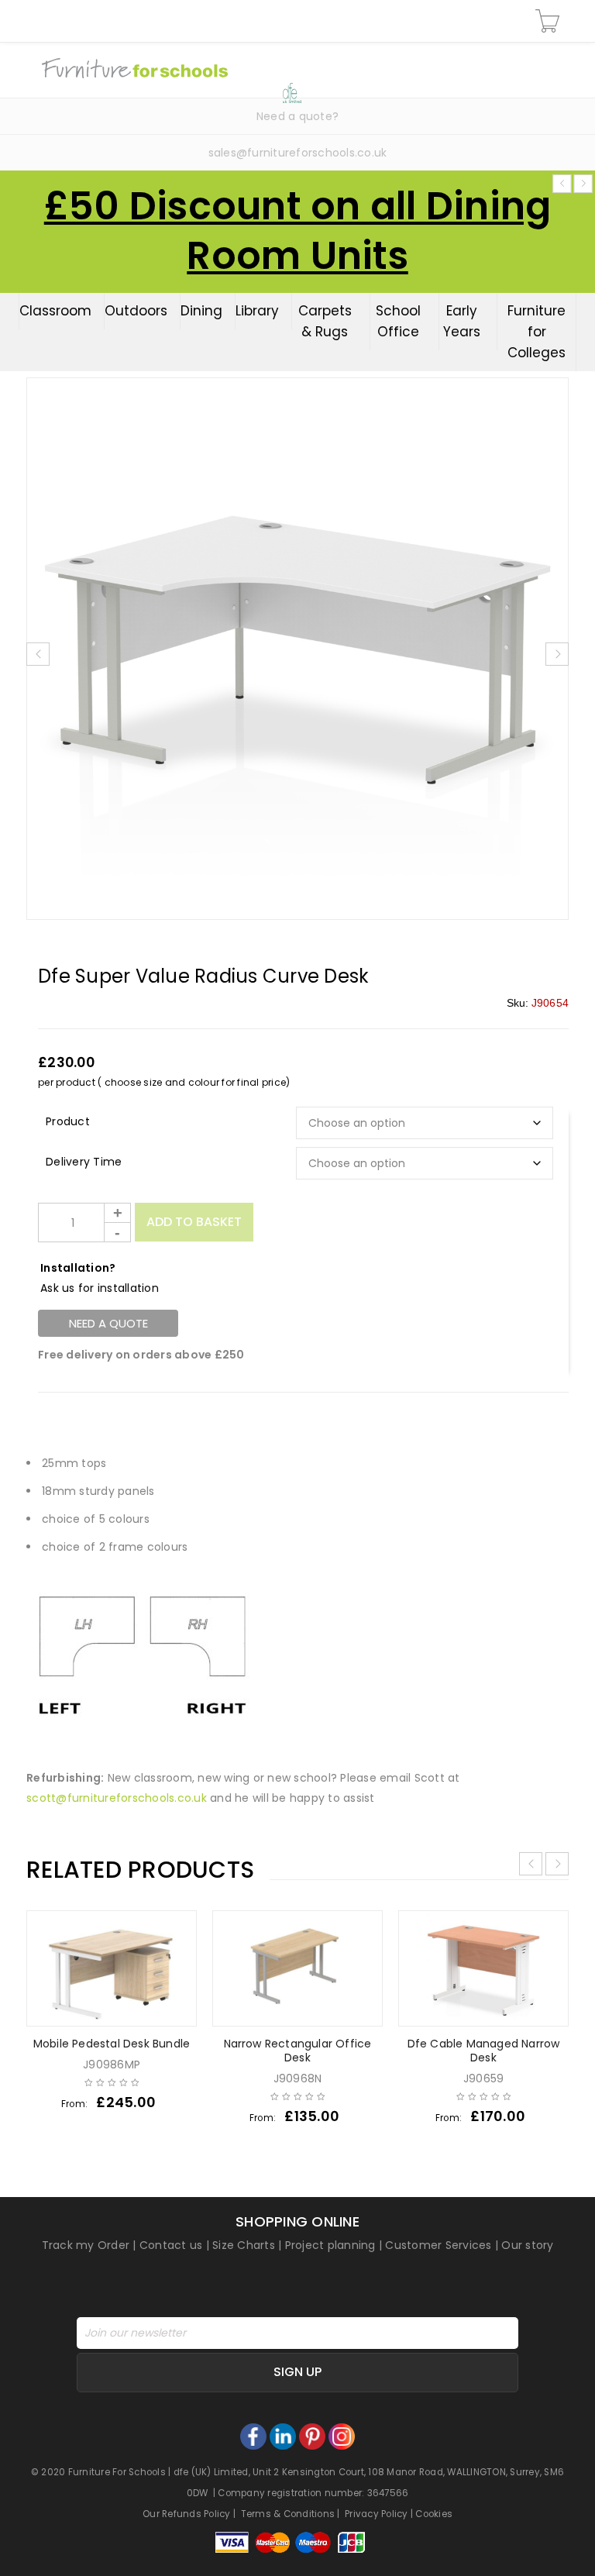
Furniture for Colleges (537, 332)
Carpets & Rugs (325, 321)
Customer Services (438, 2245)
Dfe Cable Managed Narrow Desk (484, 2051)
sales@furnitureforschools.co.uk (298, 153)
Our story (527, 2245)
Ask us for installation (100, 1288)
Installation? (78, 1268)
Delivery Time (84, 1162)
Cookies (434, 2514)
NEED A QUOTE (108, 1323)
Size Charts (244, 2245)
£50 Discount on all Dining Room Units (298, 231)
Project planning (330, 2245)
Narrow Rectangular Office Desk (298, 2051)
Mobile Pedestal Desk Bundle (112, 2044)
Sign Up (297, 2372)
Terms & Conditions (288, 2514)
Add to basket (194, 1222)
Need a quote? (297, 116)
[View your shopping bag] (550, 21)
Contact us (171, 2245)
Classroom (55, 311)
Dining (201, 311)
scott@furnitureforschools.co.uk (117, 1798)
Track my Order (86, 2245)
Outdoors (136, 311)
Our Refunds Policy (187, 2514)
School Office (398, 321)
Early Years (462, 321)
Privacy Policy (377, 2514)
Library (257, 311)
